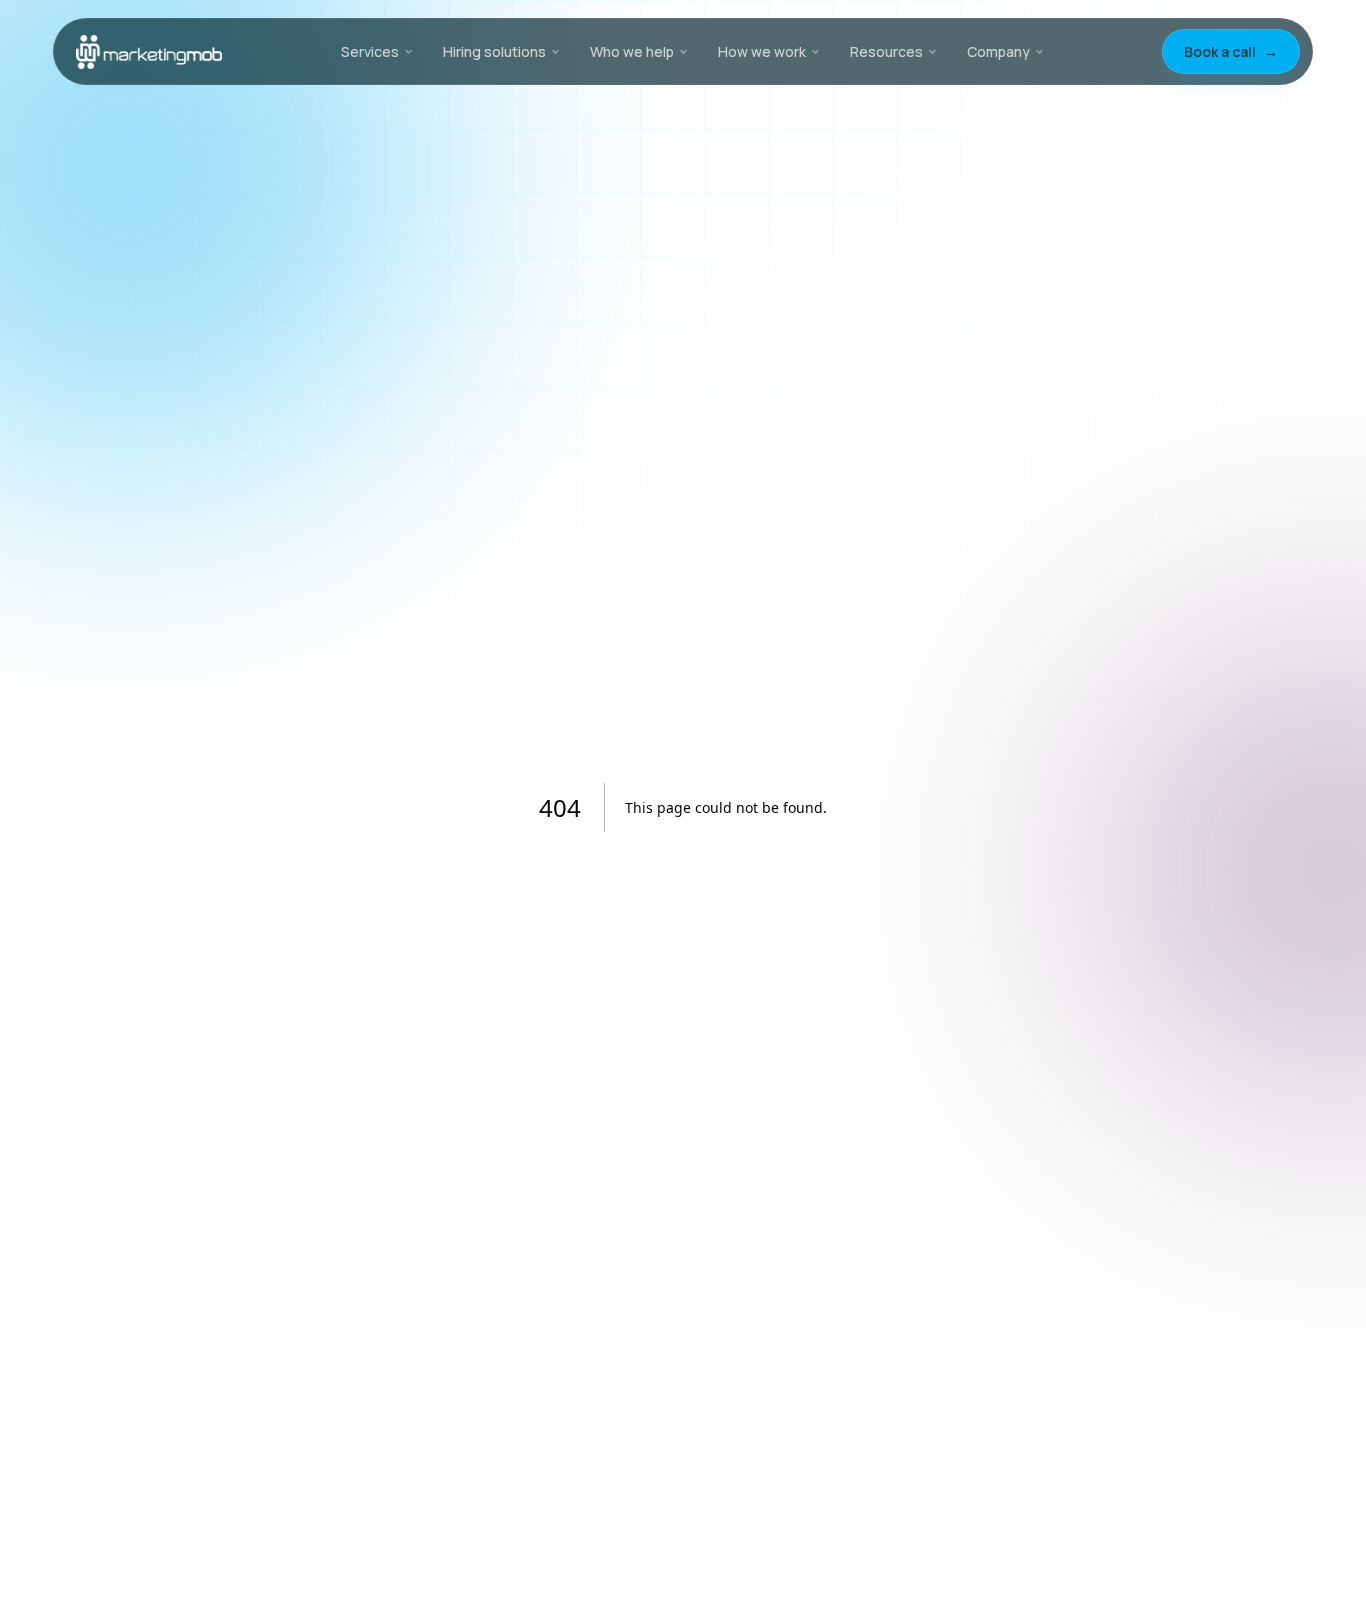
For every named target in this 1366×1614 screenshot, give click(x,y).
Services (370, 51)
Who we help (632, 51)
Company (998, 51)
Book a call (1231, 51)
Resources (886, 51)
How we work (762, 51)
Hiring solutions (494, 51)
